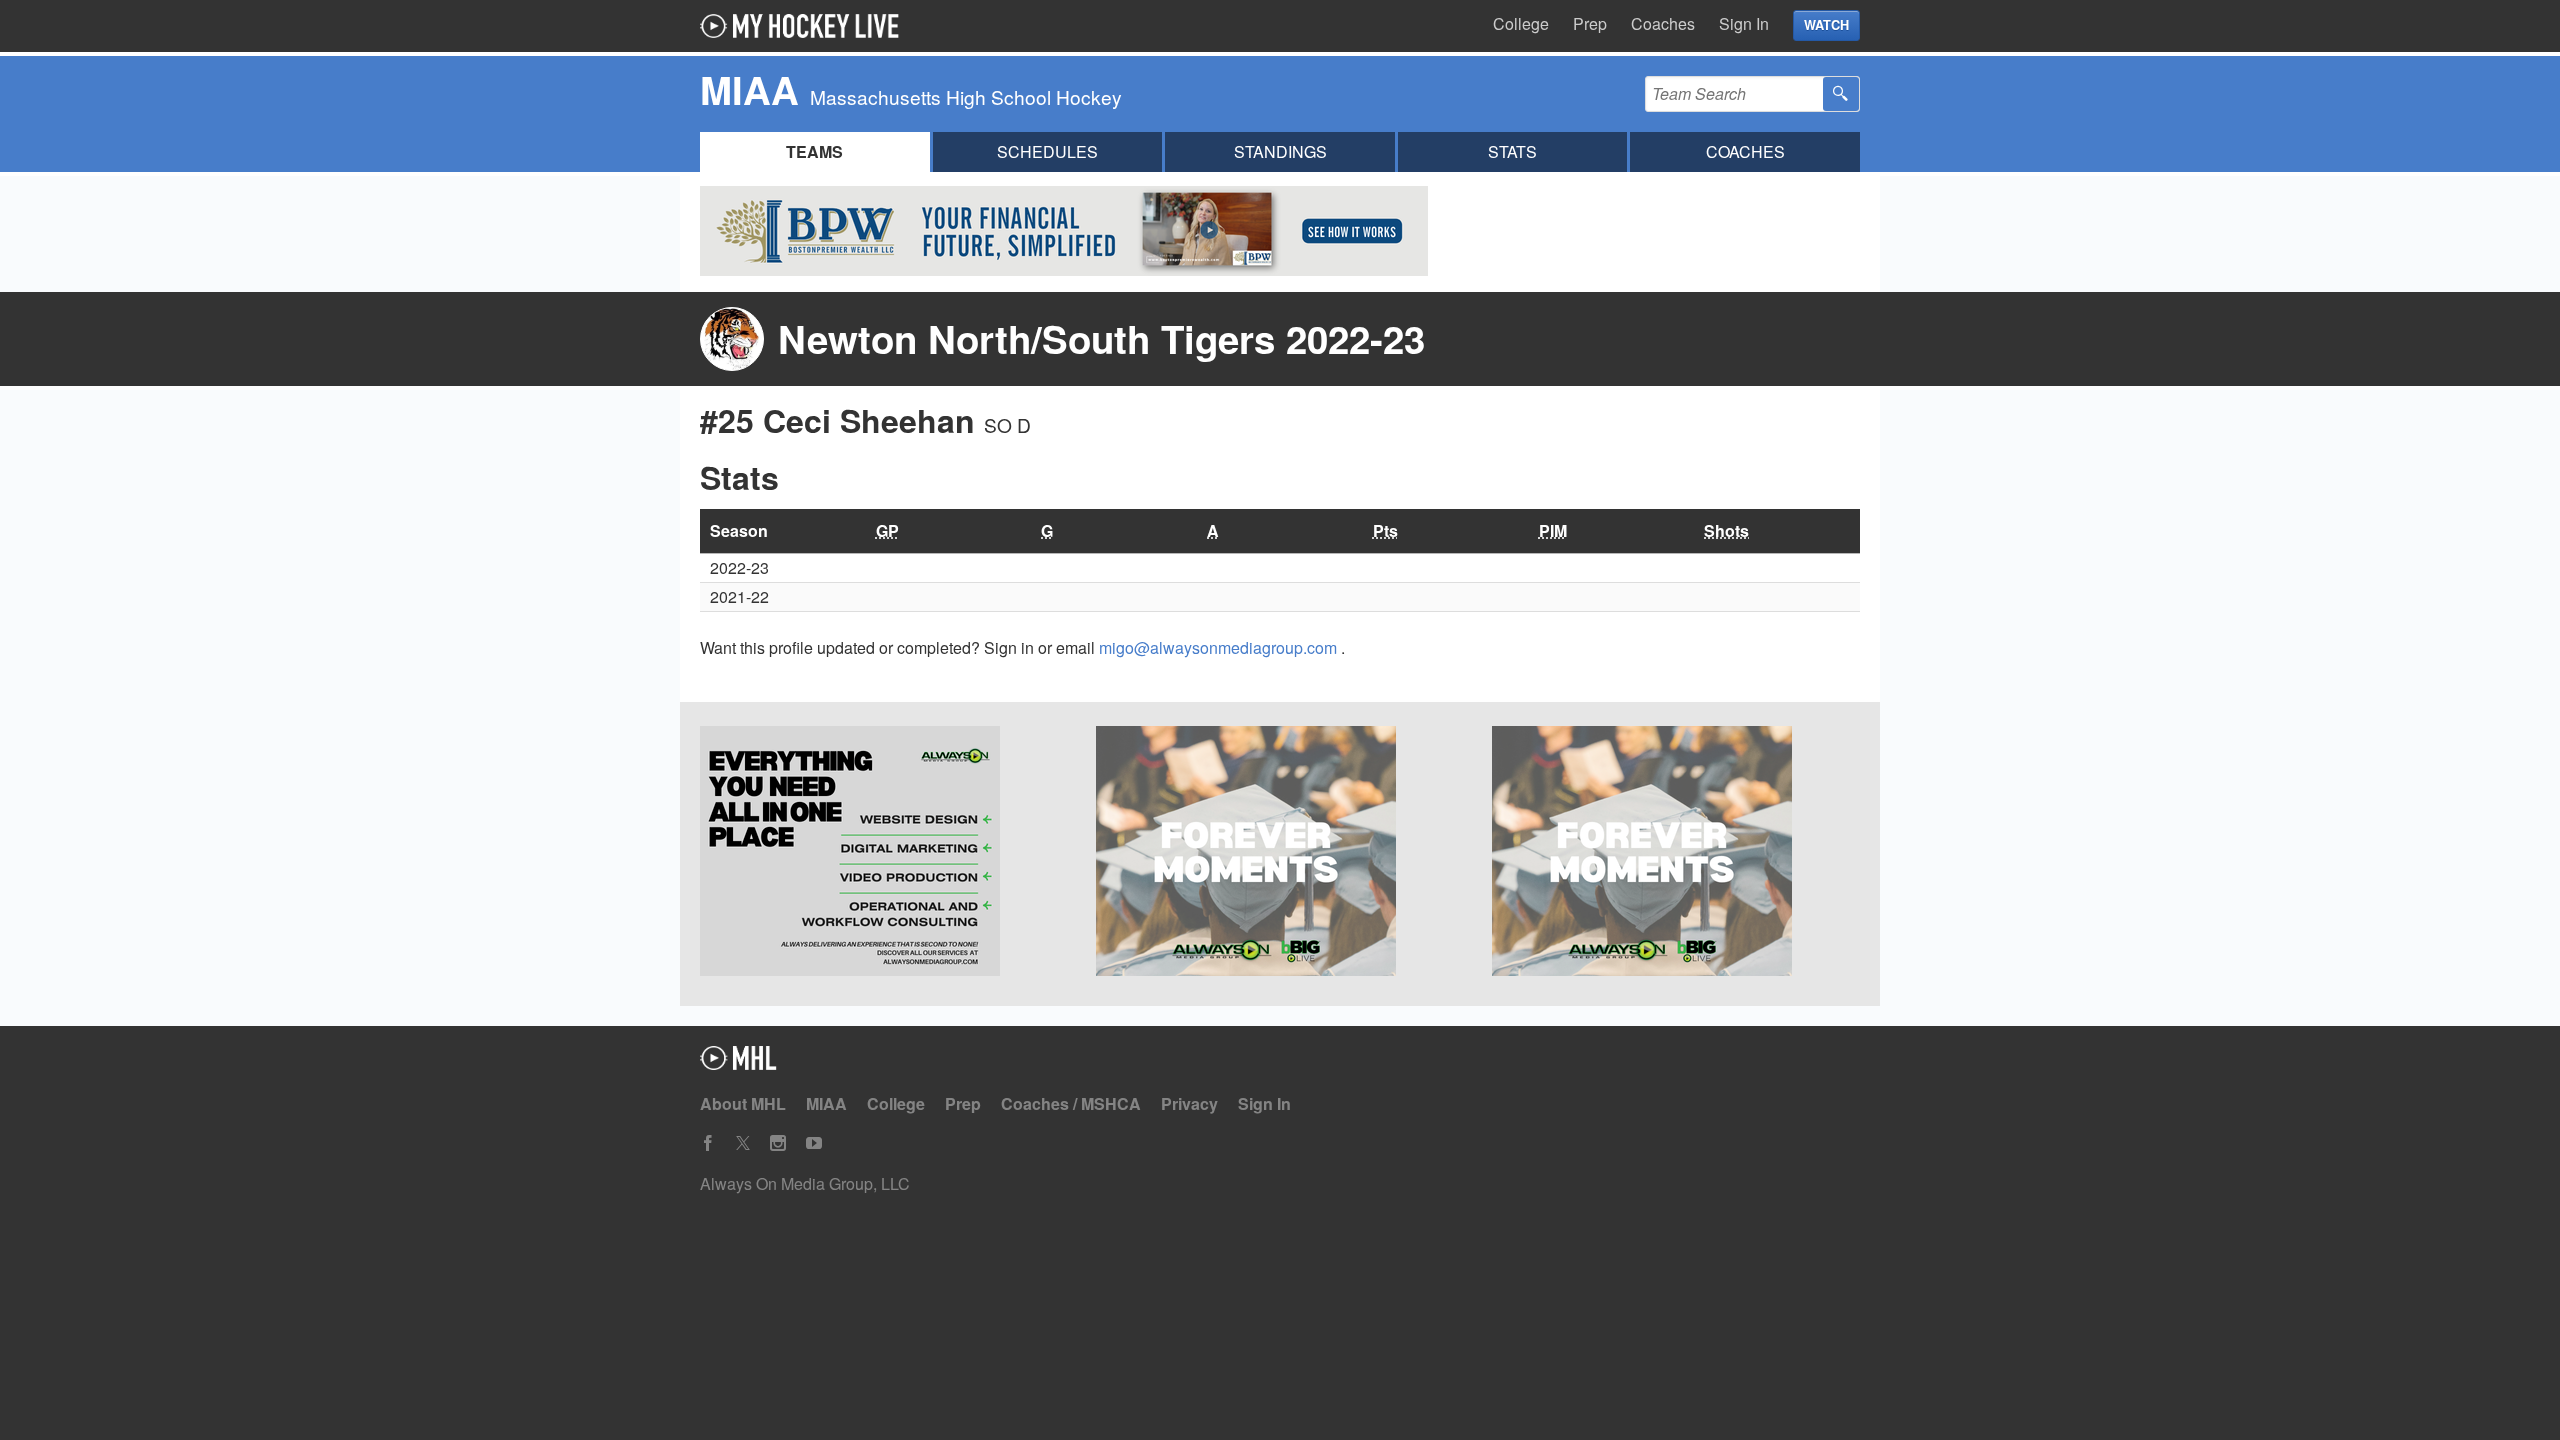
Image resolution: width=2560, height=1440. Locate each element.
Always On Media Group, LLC (805, 1183)
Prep (1590, 23)
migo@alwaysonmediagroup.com (1220, 647)
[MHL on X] (743, 1143)
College (1521, 23)
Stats (1512, 151)
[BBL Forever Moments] (1676, 854)
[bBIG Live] (1280, 854)
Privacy (1189, 1103)
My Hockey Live (805, 26)
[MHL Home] (738, 1063)
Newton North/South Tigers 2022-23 (1101, 338)
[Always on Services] (884, 854)
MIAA (826, 1103)
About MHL (743, 1103)
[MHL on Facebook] (708, 1143)
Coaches (1663, 23)
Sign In (1744, 23)
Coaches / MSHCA (1071, 1103)
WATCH (1826, 25)
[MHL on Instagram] (778, 1143)
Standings (1280, 151)
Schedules (1047, 151)
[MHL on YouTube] (814, 1143)
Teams (814, 151)
